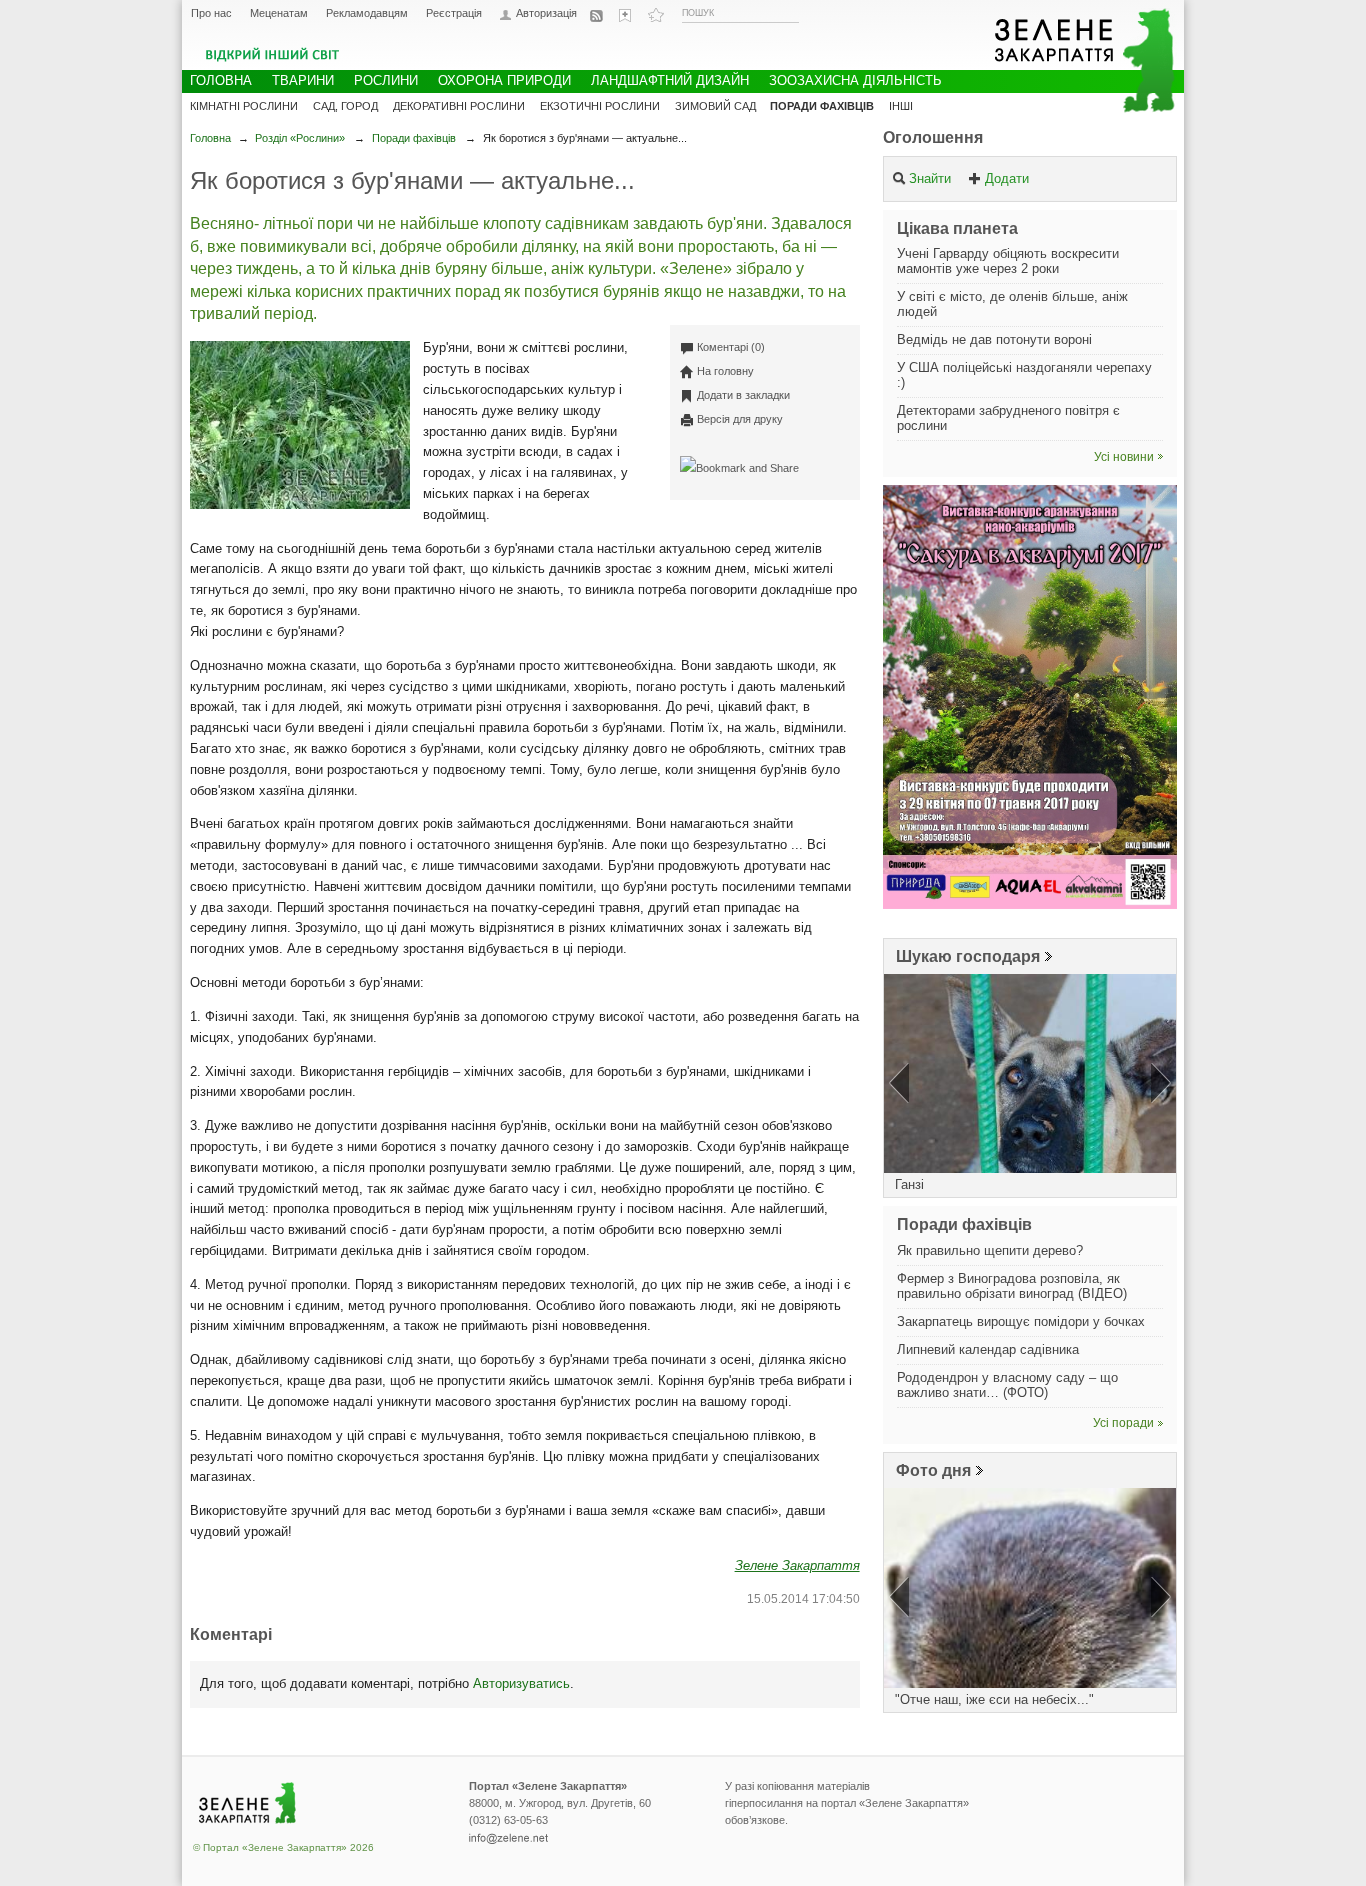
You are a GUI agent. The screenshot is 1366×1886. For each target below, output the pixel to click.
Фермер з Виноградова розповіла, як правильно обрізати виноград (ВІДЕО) (1012, 1286)
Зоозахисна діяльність (855, 80)
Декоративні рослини (459, 106)
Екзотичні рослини (600, 106)
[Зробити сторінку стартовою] (627, 15)
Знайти (930, 178)
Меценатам (279, 13)
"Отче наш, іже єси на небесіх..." (994, 1699)
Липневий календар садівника (988, 1349)
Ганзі (909, 1184)
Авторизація (546, 13)
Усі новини (1124, 457)
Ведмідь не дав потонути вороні (994, 339)
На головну (725, 371)
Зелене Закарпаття (797, 1565)
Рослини (386, 80)
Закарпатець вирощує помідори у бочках (1021, 1321)
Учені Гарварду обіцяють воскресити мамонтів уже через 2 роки (1008, 261)
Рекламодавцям (367, 13)
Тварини (303, 80)
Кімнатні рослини (244, 106)
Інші (901, 106)
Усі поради (1123, 1423)
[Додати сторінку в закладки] (656, 15)
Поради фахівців (414, 138)
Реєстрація (454, 13)
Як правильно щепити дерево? (990, 1250)
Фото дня (933, 1470)
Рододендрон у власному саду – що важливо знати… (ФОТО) (1007, 1385)
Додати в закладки (743, 395)
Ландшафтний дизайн (670, 80)
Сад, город (345, 106)
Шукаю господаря (968, 956)
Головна (210, 138)
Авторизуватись (521, 1683)
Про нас (211, 13)
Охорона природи (504, 80)
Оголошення (933, 137)
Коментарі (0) (731, 347)
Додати (1007, 178)
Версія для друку (740, 419)
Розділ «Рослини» (300, 138)
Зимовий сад (715, 106)
